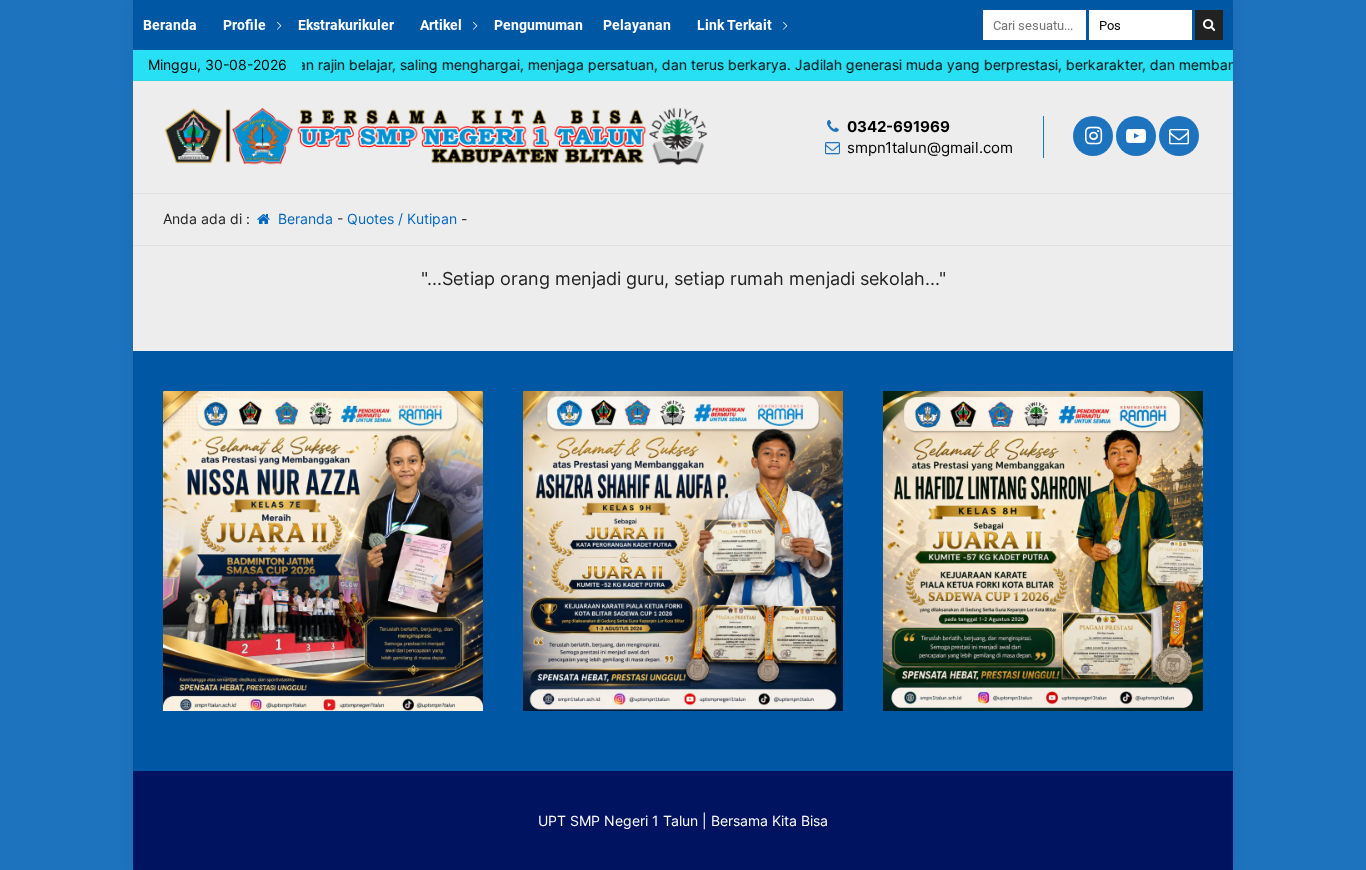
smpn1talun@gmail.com (930, 147)
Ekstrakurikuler (346, 25)
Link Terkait (734, 25)
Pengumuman (538, 25)
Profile (244, 25)
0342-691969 (898, 126)
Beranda (170, 25)
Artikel (441, 25)
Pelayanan (637, 25)
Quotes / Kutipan (402, 218)
